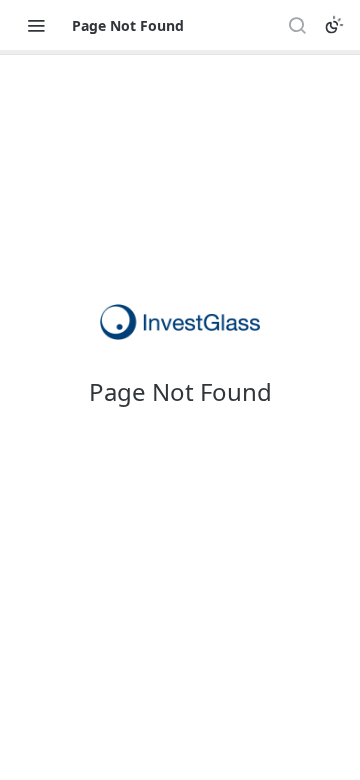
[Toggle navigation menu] (36, 25)
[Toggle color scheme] (334, 25)
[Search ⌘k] (297, 25)
